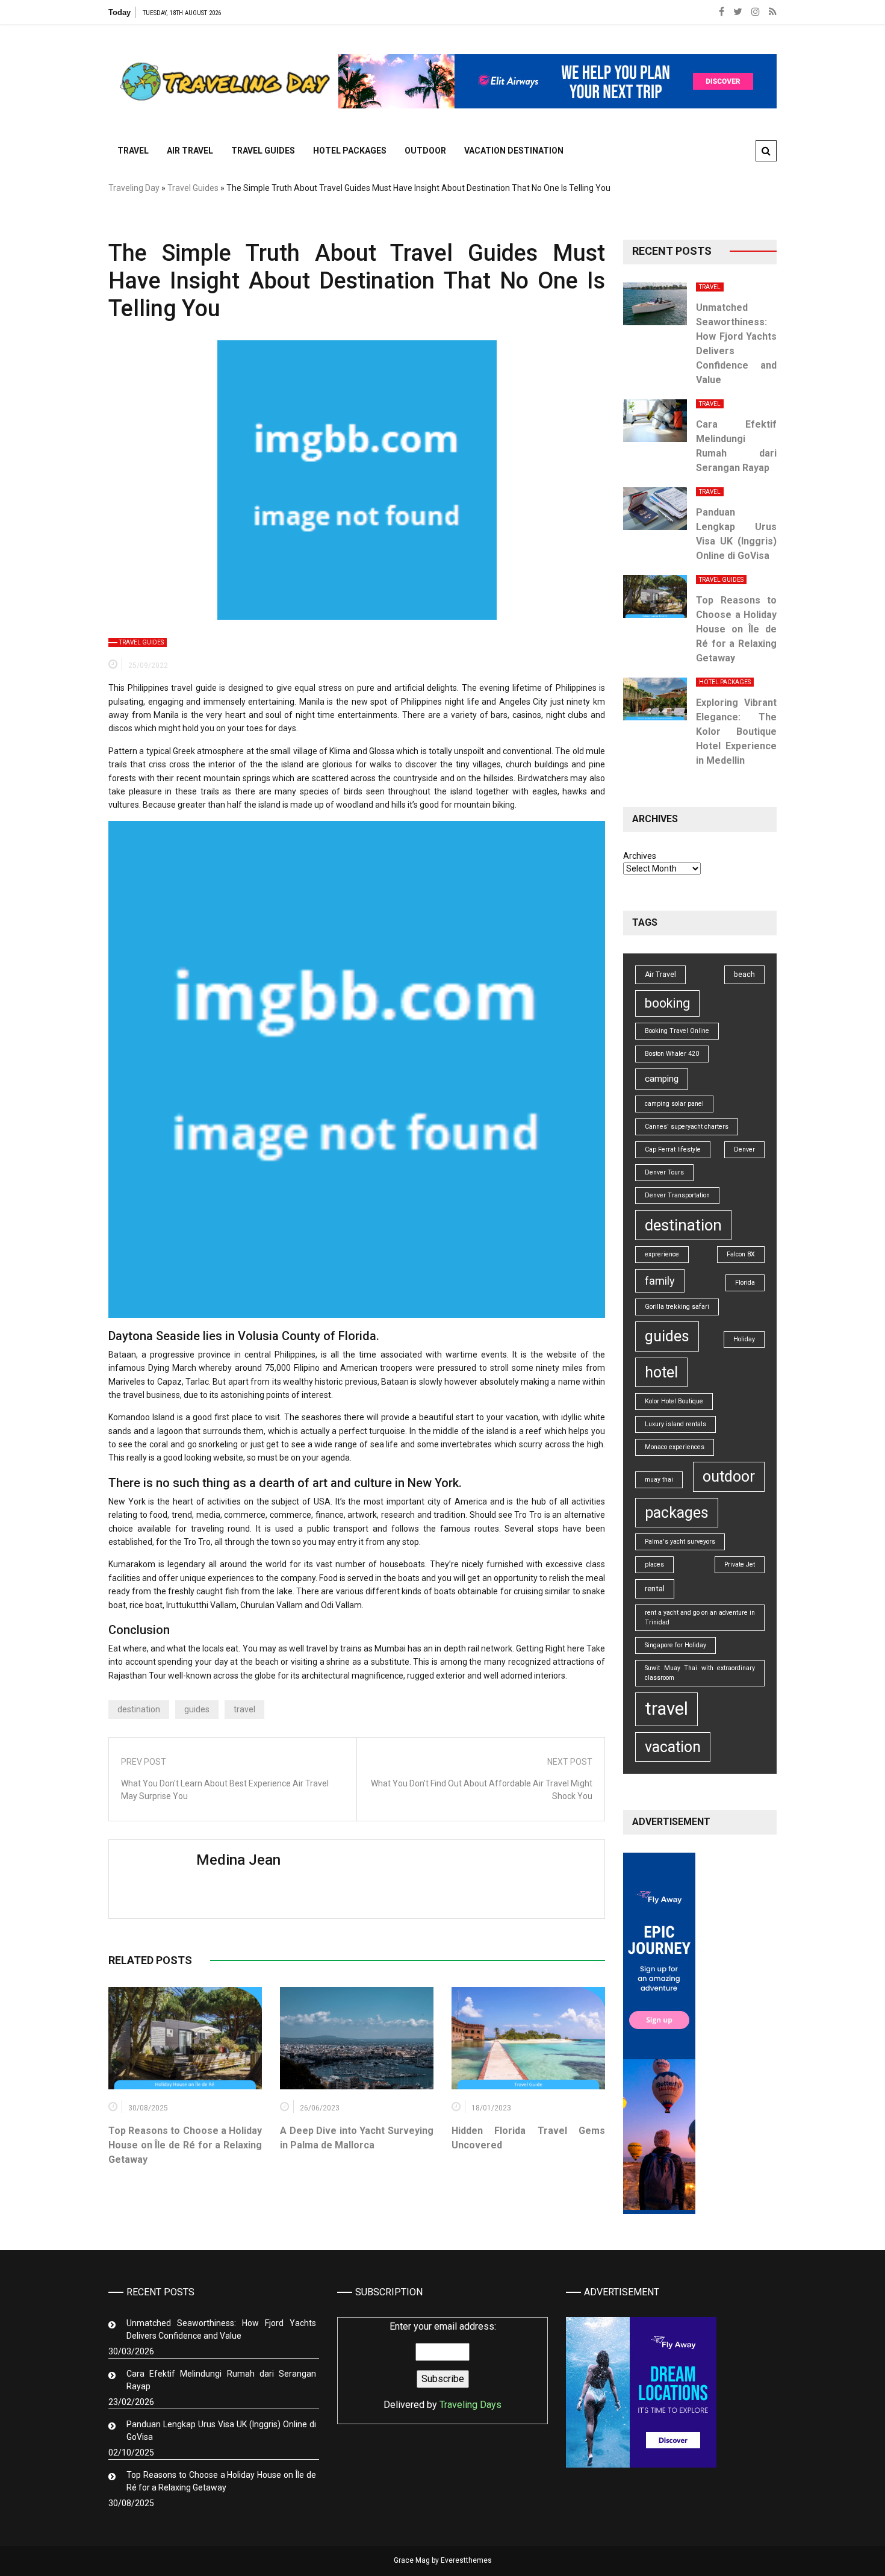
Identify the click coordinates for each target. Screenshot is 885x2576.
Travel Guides (263, 151)
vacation (673, 1747)
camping (662, 1079)
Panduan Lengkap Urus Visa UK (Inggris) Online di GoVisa (221, 2431)
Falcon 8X (741, 1254)
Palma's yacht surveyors (680, 1542)
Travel (133, 151)
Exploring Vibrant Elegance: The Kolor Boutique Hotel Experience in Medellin (736, 731)
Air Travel (190, 151)
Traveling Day (134, 188)
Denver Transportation (677, 1195)
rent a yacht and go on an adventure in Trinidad (700, 1617)
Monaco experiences (675, 1447)
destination (139, 1709)
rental (655, 1589)
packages (677, 1513)
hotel (661, 1372)
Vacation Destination (514, 151)
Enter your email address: (442, 2365)
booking (667, 1003)
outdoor (729, 1477)
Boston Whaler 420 (672, 1054)
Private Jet (740, 1564)
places (654, 1564)
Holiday (744, 1339)
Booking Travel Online (677, 1031)
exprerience (662, 1254)
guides (197, 1709)
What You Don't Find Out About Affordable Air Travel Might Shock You (482, 1790)
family (660, 1281)
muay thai (659, 1480)
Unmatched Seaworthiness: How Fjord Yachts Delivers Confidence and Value (221, 2329)
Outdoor (425, 151)
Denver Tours (664, 1172)
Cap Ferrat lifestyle (673, 1149)
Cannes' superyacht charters (687, 1127)
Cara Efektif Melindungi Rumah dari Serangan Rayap (221, 2380)
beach (744, 975)
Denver (744, 1149)
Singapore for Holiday (675, 1645)
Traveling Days (470, 2405)
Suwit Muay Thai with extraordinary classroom (700, 1673)
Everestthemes (466, 2560)
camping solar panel (674, 1104)
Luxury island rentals (675, 1424)
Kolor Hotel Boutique (674, 1401)
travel (244, 1709)
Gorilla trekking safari (677, 1307)
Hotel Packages (350, 151)
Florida (745, 1283)
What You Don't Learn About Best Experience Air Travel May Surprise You (225, 1790)
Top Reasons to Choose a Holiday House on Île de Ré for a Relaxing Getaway (185, 2145)
